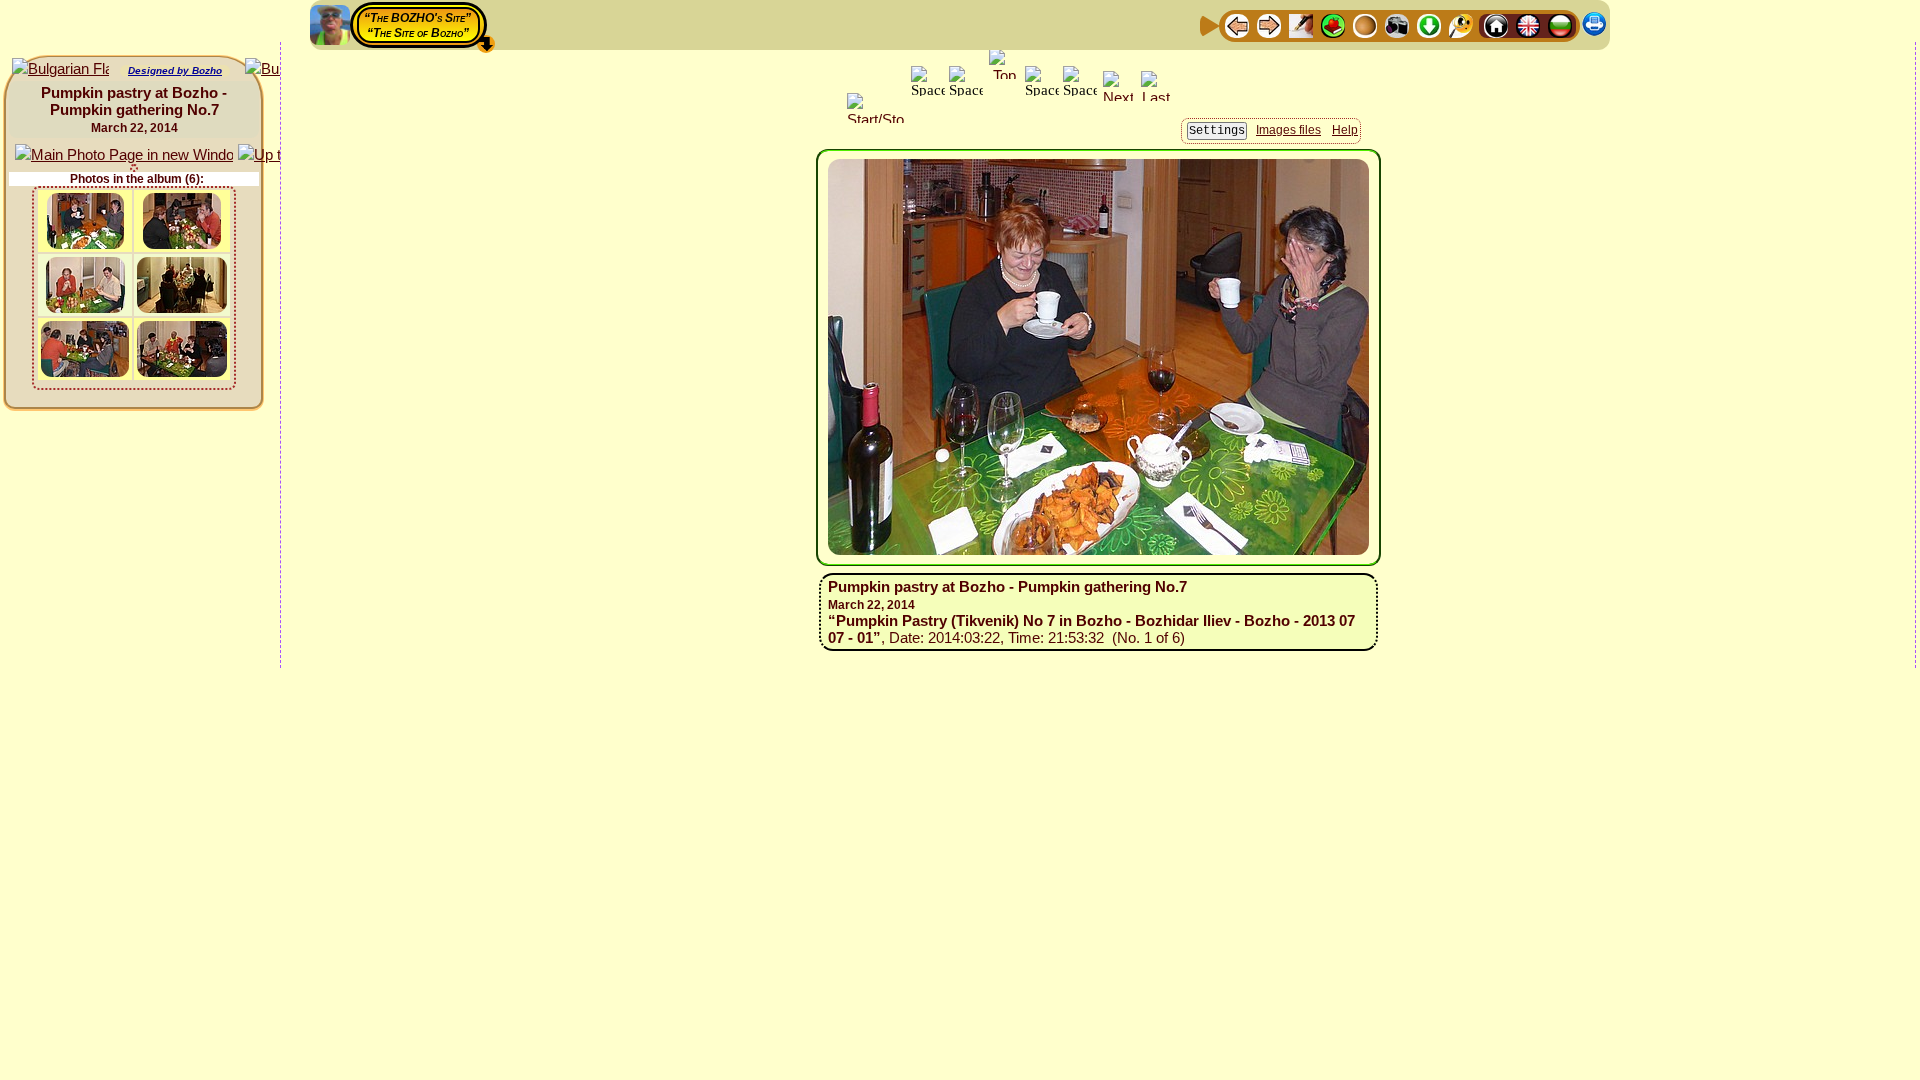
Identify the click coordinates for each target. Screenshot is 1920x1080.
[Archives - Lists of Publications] (1301, 24)
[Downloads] (1429, 24)
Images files (1288, 130)
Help (1345, 130)
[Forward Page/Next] (1269, 24)
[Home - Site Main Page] (1496, 24)
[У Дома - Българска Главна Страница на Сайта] (1560, 24)
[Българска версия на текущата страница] (60, 69)
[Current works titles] (1365, 24)
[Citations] (1333, 24)
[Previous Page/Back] (1237, 24)
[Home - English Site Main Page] (1528, 24)
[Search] (1461, 24)
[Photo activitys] (1397, 24)
